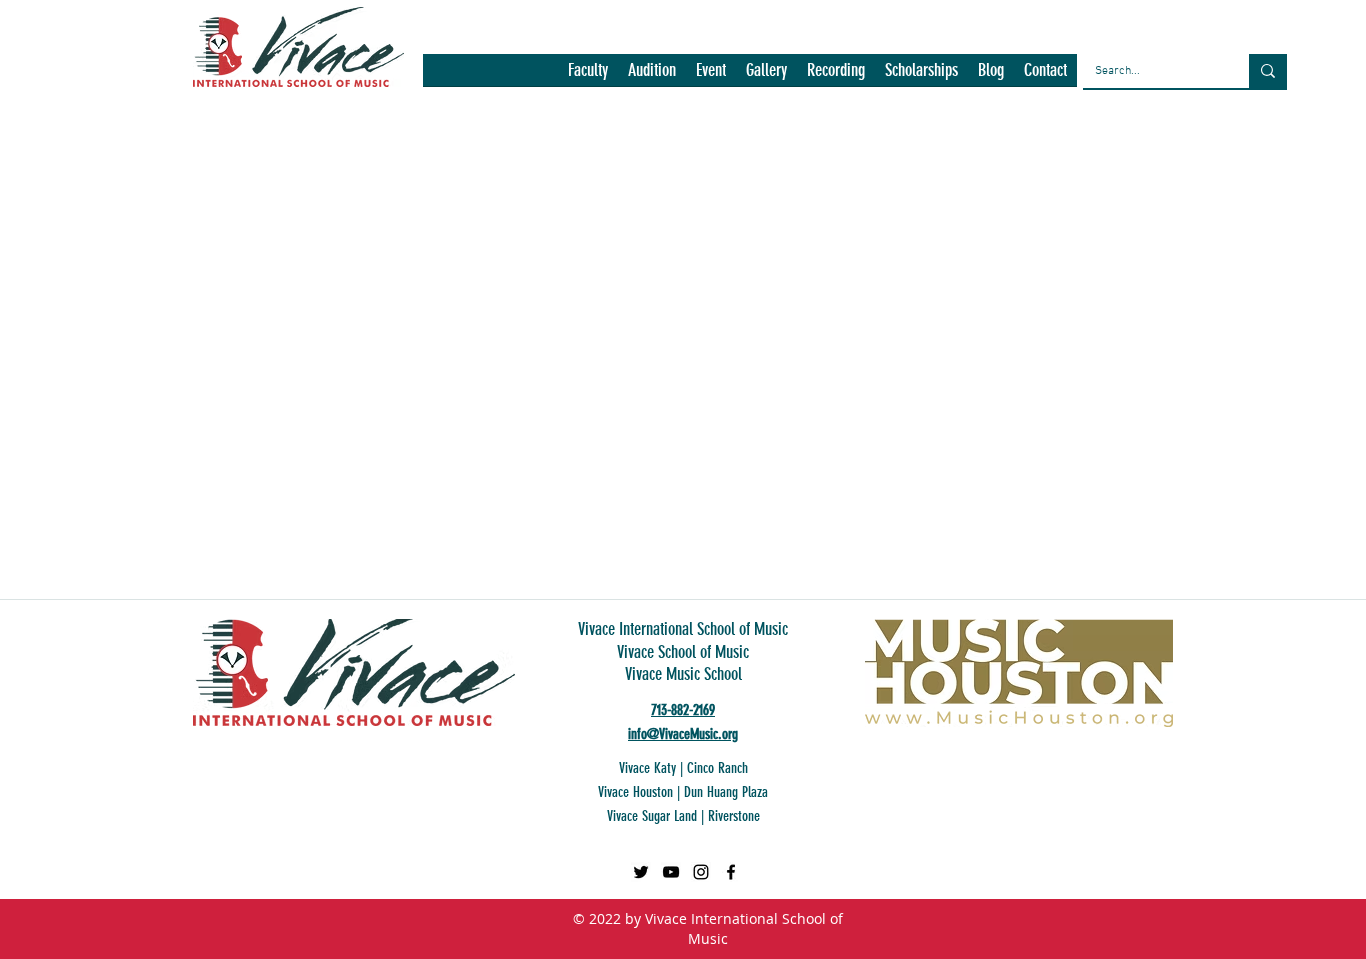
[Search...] (1268, 71)
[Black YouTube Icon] (671, 872)
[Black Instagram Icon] (701, 872)
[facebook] (731, 872)
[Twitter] (641, 872)
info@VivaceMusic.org (683, 734)
